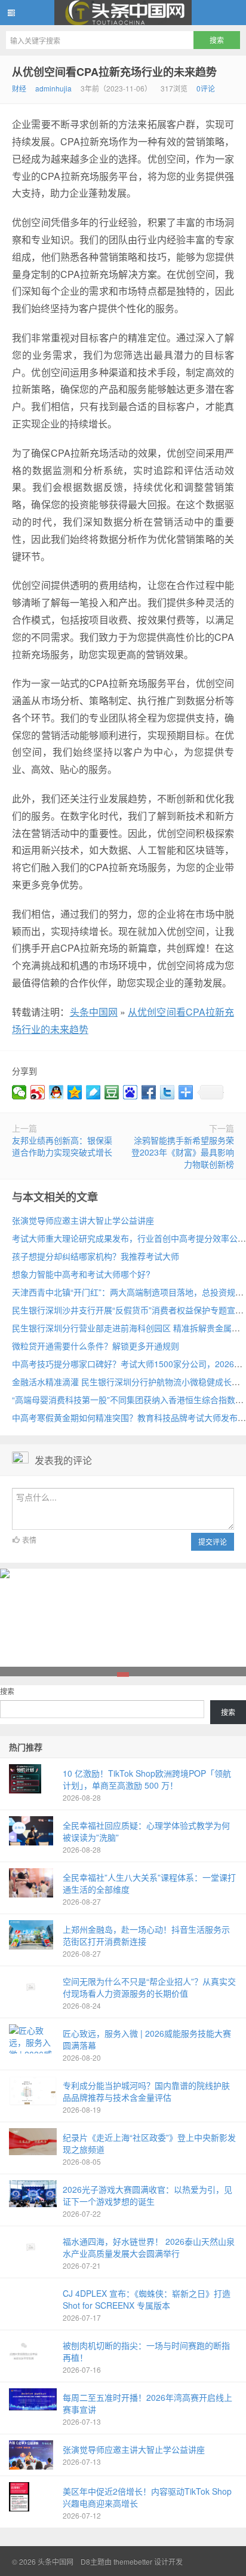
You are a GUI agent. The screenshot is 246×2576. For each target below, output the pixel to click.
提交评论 (213, 1541)
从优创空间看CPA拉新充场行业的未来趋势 (114, 72)
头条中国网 (123, 13)
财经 (19, 88)
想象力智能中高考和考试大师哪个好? (81, 1274)
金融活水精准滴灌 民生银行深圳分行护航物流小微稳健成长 (122, 1382)
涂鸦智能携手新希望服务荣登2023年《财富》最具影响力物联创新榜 (183, 1152)
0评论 (206, 88)
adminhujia (53, 88)
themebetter (133, 2561)
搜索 (7, 1691)
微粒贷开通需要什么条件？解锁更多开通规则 (96, 1346)
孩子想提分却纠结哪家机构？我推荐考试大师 (96, 1256)
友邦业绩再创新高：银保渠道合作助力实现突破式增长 (62, 1146)
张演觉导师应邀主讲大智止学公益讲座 (83, 1220)
